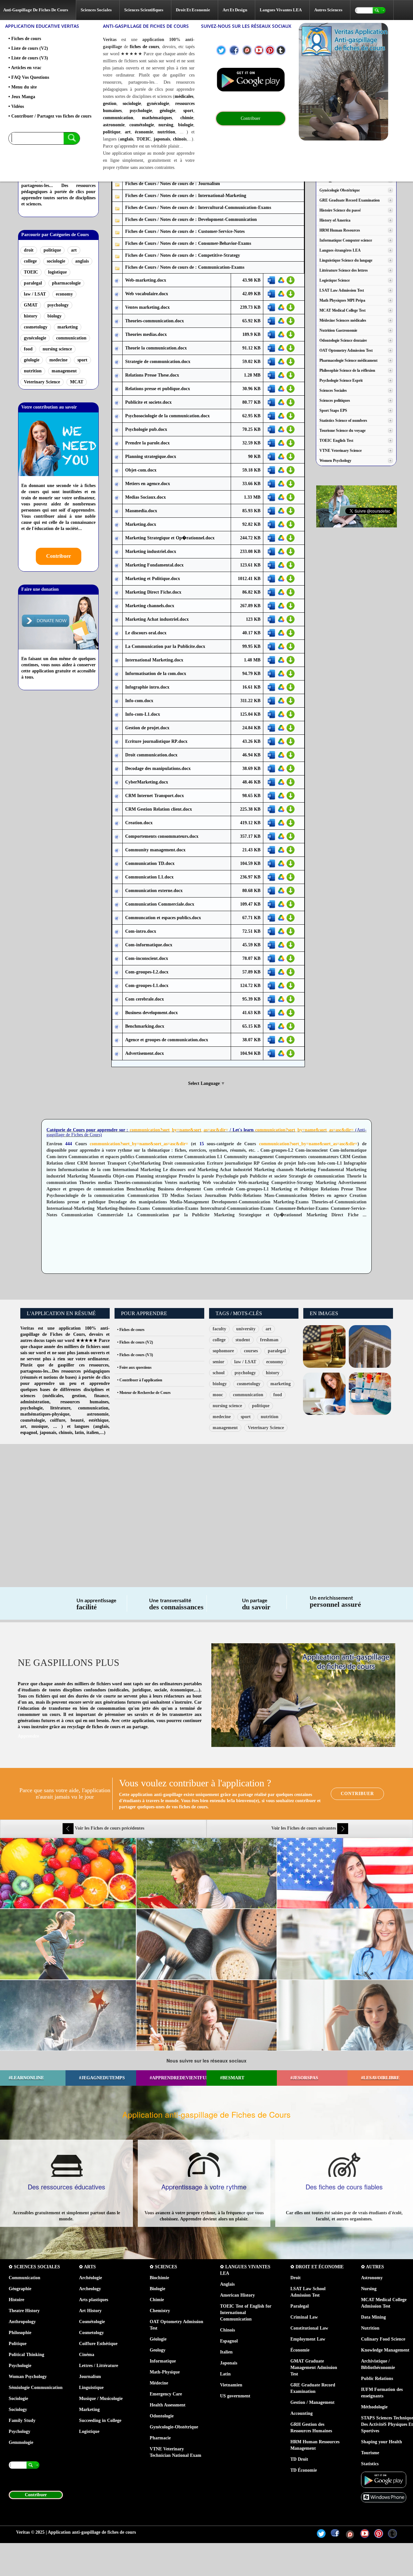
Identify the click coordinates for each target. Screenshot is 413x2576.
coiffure (58, 1420)
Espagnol (229, 2341)
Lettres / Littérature (99, 2366)
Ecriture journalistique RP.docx (156, 741)
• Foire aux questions (134, 1367)
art (128, 132)
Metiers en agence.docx (148, 484)
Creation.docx (139, 823)
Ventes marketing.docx (147, 307)
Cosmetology (91, 2333)
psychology (58, 305)
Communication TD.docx (150, 863)
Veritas (27, 1328)
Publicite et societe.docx (148, 402)
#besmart (232, 2078)
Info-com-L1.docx (143, 714)
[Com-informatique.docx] (117, 945)
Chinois (227, 2330)
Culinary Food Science (383, 2339)
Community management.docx (155, 850)
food (28, 349)
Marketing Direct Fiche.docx (153, 592)
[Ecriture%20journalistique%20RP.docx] (117, 742)
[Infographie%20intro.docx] (117, 687)
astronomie (114, 125)
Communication (25, 2278)
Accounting (302, 2413)
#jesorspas (304, 2078)
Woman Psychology (28, 2377)
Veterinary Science (42, 382)
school (219, 1373)
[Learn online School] (344, 82)
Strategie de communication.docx (158, 362)
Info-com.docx (139, 701)
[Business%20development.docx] (117, 1013)
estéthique (99, 1420)
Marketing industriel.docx (151, 551)
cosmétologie (142, 125)
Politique (18, 2344)
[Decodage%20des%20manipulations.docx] (117, 769)
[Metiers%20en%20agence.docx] (117, 484)
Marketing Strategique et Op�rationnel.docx (170, 538)
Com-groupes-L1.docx (147, 986)
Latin (225, 2374)
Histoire (16, 2300)
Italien (226, 2352)
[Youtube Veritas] (259, 50)
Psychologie (20, 2366)
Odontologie (162, 2416)
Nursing (369, 2289)
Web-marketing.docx (146, 280)
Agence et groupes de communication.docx (167, 1040)
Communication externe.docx (154, 891)
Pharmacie (160, 2438)
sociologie (132, 104)
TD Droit (299, 2459)
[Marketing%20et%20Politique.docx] (117, 579)
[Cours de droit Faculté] (324, 1346)
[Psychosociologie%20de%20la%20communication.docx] (117, 416)
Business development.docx (151, 1013)
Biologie (157, 2289)
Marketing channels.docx (150, 606)
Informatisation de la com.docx (156, 674)
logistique (57, 272)
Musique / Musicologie (101, 2399)
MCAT (77, 382)
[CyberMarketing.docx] (117, 782)
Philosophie (20, 2333)
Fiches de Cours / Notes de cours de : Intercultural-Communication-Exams (198, 208)
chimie (187, 118)
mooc (218, 1395)
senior (218, 1362)
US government (235, 2396)
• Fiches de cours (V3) (135, 1355)
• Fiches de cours (131, 1330)
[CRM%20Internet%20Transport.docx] (117, 796)
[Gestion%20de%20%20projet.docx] (117, 728)
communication (118, 118)
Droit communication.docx (151, 755)
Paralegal (300, 2306)
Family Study (22, 2420)
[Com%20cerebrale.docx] (117, 999)
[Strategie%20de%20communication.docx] (117, 362)
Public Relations (377, 2379)
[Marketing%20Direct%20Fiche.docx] (117, 592)
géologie (167, 111)
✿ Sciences (163, 2267)
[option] (206, 1944)
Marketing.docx (141, 524)
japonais (162, 139)
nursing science (57, 349)
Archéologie (91, 2278)
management (64, 371)
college (30, 261)
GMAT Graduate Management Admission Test (314, 2368)
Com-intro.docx (141, 931)
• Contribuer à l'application (140, 1380)
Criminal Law (304, 2317)
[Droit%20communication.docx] (117, 755)
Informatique (163, 2361)
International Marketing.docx (154, 660)
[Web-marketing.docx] (117, 280)
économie (144, 132)
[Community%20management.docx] (117, 850)
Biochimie (159, 2278)
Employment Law (308, 2339)
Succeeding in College (100, 2420)
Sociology (18, 2410)
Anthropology (22, 2322)
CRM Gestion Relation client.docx (159, 809)
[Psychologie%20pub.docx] (117, 430)
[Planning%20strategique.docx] (117, 457)
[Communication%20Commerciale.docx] (117, 904)
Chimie (157, 2300)
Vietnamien (231, 2385)
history (31, 316)
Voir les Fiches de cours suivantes (304, 1828)
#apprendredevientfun (179, 2078)
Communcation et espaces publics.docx (163, 918)
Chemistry (160, 2311)
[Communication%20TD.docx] (117, 864)
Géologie (158, 2339)
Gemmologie (21, 2442)
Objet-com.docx (141, 470)
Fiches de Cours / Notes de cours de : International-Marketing (186, 196)
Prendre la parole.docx (147, 443)
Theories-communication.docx (155, 321)
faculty (219, 1329)
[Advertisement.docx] (117, 1054)
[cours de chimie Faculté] (370, 1393)
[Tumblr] (281, 50)
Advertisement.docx (145, 1053)
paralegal (33, 283)
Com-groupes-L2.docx (147, 972)
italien (93, 1433)
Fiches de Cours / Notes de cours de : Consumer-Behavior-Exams (188, 243)
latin (79, 1433)
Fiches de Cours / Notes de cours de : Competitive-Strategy (183, 255)
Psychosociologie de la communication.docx (167, 416)
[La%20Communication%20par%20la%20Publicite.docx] (117, 647)
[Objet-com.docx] (117, 470)
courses (251, 1351)
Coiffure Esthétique (98, 2344)
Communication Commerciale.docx (160, 904)
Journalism (90, 2377)
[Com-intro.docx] (117, 932)
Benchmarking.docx (145, 1026)
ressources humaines (84, 1402)
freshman (269, 1340)
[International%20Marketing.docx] (117, 660)
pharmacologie (66, 283)
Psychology (20, 2431)
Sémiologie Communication (36, 2388)
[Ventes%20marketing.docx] (117, 308)
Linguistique (91, 2388)
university (246, 1329)
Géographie (20, 2289)
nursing (166, 125)
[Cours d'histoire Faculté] (370, 1346)
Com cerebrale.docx (145, 999)
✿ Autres (373, 2267)
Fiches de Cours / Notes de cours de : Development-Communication (191, 219)
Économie (300, 2350)
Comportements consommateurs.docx (162, 836)
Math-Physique (165, 2372)
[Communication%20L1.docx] (117, 877)
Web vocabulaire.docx (147, 294)
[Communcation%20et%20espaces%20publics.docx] (117, 918)
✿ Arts (87, 2267)
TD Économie (304, 2470)
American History (237, 2295)
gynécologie (158, 104)
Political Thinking (26, 2355)
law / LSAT (35, 294)
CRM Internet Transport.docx (155, 796)
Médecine (159, 2383)
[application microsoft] (384, 2497)
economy (64, 294)
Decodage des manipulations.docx (158, 769)
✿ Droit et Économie (317, 2267)
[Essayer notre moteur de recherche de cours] (44, 138)
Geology (158, 2350)
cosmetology (36, 327)
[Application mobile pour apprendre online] (251, 80)
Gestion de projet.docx (147, 728)
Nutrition (370, 2328)
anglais (126, 139)
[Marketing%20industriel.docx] (117, 552)
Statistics (370, 2464)
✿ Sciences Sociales (34, 2267)
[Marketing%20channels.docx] (117, 606)
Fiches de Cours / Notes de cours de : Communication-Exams (185, 267)
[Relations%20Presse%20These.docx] (117, 375)
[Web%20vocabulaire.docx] (117, 294)
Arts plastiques (94, 2300)
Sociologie (18, 2399)
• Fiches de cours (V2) (135, 1342)
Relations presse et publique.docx (158, 389)
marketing (68, 327)
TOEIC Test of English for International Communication (246, 2313)
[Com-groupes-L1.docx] (117, 986)
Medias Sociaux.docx (146, 497)
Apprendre (28, 1736)
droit (29, 250)
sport (188, 111)
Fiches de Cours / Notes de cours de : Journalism (173, 184)
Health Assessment (168, 2405)
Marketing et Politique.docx (153, 579)
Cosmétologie (92, 2322)
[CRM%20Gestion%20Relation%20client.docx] (117, 810)
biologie (186, 125)
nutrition (166, 132)
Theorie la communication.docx (156, 348)
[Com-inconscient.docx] (117, 959)
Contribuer (59, 556)
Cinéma (87, 2355)
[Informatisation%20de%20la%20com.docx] (117, 674)
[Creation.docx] (117, 823)
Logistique (89, 2431)
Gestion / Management (312, 2402)
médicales (184, 96)
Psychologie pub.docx (146, 429)
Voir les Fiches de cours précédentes (109, 1828)
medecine (58, 360)
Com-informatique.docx (149, 945)
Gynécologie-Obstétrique (174, 2427)
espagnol (29, 1433)
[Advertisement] (68, 1504)
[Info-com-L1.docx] (117, 715)
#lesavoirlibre (380, 2078)
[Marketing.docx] (117, 525)
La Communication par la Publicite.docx (165, 646)
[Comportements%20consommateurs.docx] (117, 837)
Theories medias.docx (146, 334)
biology (55, 316)
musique (40, 1426)
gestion (110, 104)
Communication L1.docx (149, 877)
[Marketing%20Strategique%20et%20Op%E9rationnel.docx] (117, 538)
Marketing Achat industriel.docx (157, 619)
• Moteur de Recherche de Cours (144, 1393)
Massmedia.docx (141, 511)
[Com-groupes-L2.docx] (117, 972)
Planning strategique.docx (151, 457)
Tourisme (370, 2453)
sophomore (223, 1351)
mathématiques (157, 118)
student (243, 1340)
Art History (90, 2311)
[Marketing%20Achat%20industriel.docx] (117, 620)
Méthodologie (374, 2407)
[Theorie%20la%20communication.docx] (117, 348)
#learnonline (26, 2078)
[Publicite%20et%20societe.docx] (117, 403)
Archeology (90, 2289)
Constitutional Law (309, 2328)
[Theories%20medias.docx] (117, 335)
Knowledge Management (385, 2350)
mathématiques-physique (45, 1414)
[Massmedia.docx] (117, 511)
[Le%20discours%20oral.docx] (117, 633)
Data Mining (373, 2317)
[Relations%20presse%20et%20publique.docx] (117, 389)
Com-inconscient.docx (147, 958)
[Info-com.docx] (117, 701)
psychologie (141, 111)
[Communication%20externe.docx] (117, 891)
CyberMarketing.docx (147, 782)
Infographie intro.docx (147, 687)
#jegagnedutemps (102, 2078)
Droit (296, 2278)
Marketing (89, 2410)
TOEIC (144, 139)
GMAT (31, 305)
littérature (60, 1408)
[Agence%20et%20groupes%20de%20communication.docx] (117, 1040)
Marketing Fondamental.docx (154, 565)
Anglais (227, 2284)
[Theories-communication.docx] (117, 321)
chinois (180, 139)
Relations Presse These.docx (152, 375)
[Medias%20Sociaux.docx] (117, 498)
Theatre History (24, 2311)
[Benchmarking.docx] (117, 1027)
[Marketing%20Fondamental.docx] (117, 565)
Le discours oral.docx (146, 633)
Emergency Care (166, 2394)
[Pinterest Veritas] (270, 50)
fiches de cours (144, 47)
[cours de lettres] (324, 1393)
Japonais (229, 2363)
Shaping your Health (382, 2442)
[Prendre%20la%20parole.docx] (117, 443)
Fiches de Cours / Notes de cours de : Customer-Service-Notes (185, 231)
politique (112, 132)
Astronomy (372, 2278)
